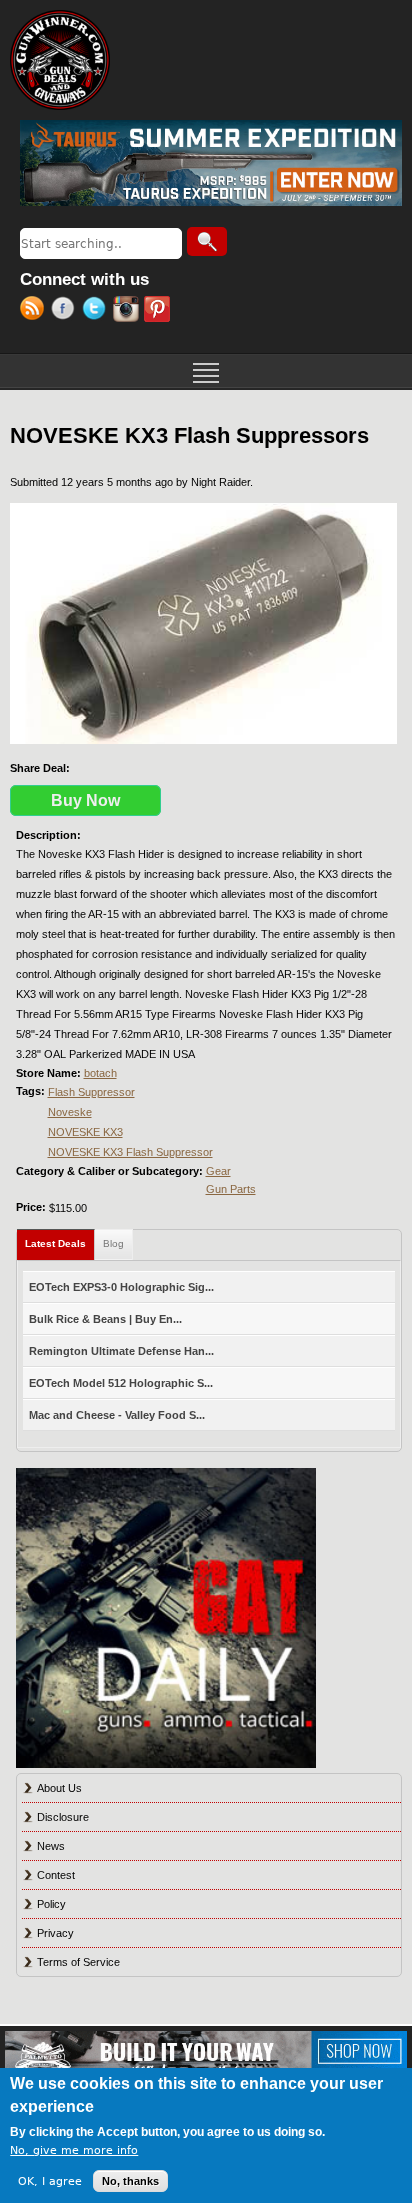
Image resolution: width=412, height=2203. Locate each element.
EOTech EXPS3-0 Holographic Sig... (121, 1287)
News (51, 1846)
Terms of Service (78, 1962)
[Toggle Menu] (206, 371)
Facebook (66, 311)
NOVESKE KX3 (85, 1132)
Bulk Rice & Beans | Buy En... (105, 1319)
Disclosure (63, 1817)
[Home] (60, 60)
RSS (35, 311)
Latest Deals (60, 1243)
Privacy (55, 1933)
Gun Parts (231, 1189)
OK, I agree (50, 2181)
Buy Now (85, 800)
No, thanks (130, 2181)
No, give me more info (74, 2150)
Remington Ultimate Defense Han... (121, 1351)
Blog (113, 1243)
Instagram (128, 311)
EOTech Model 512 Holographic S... (121, 1383)
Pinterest (159, 311)
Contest (56, 1875)
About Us (59, 1788)
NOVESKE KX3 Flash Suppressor (130, 1152)
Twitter (97, 311)
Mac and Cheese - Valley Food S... (117, 1415)
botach (100, 1073)
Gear (218, 1171)
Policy (51, 1904)
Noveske (70, 1112)
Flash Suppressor (91, 1092)
